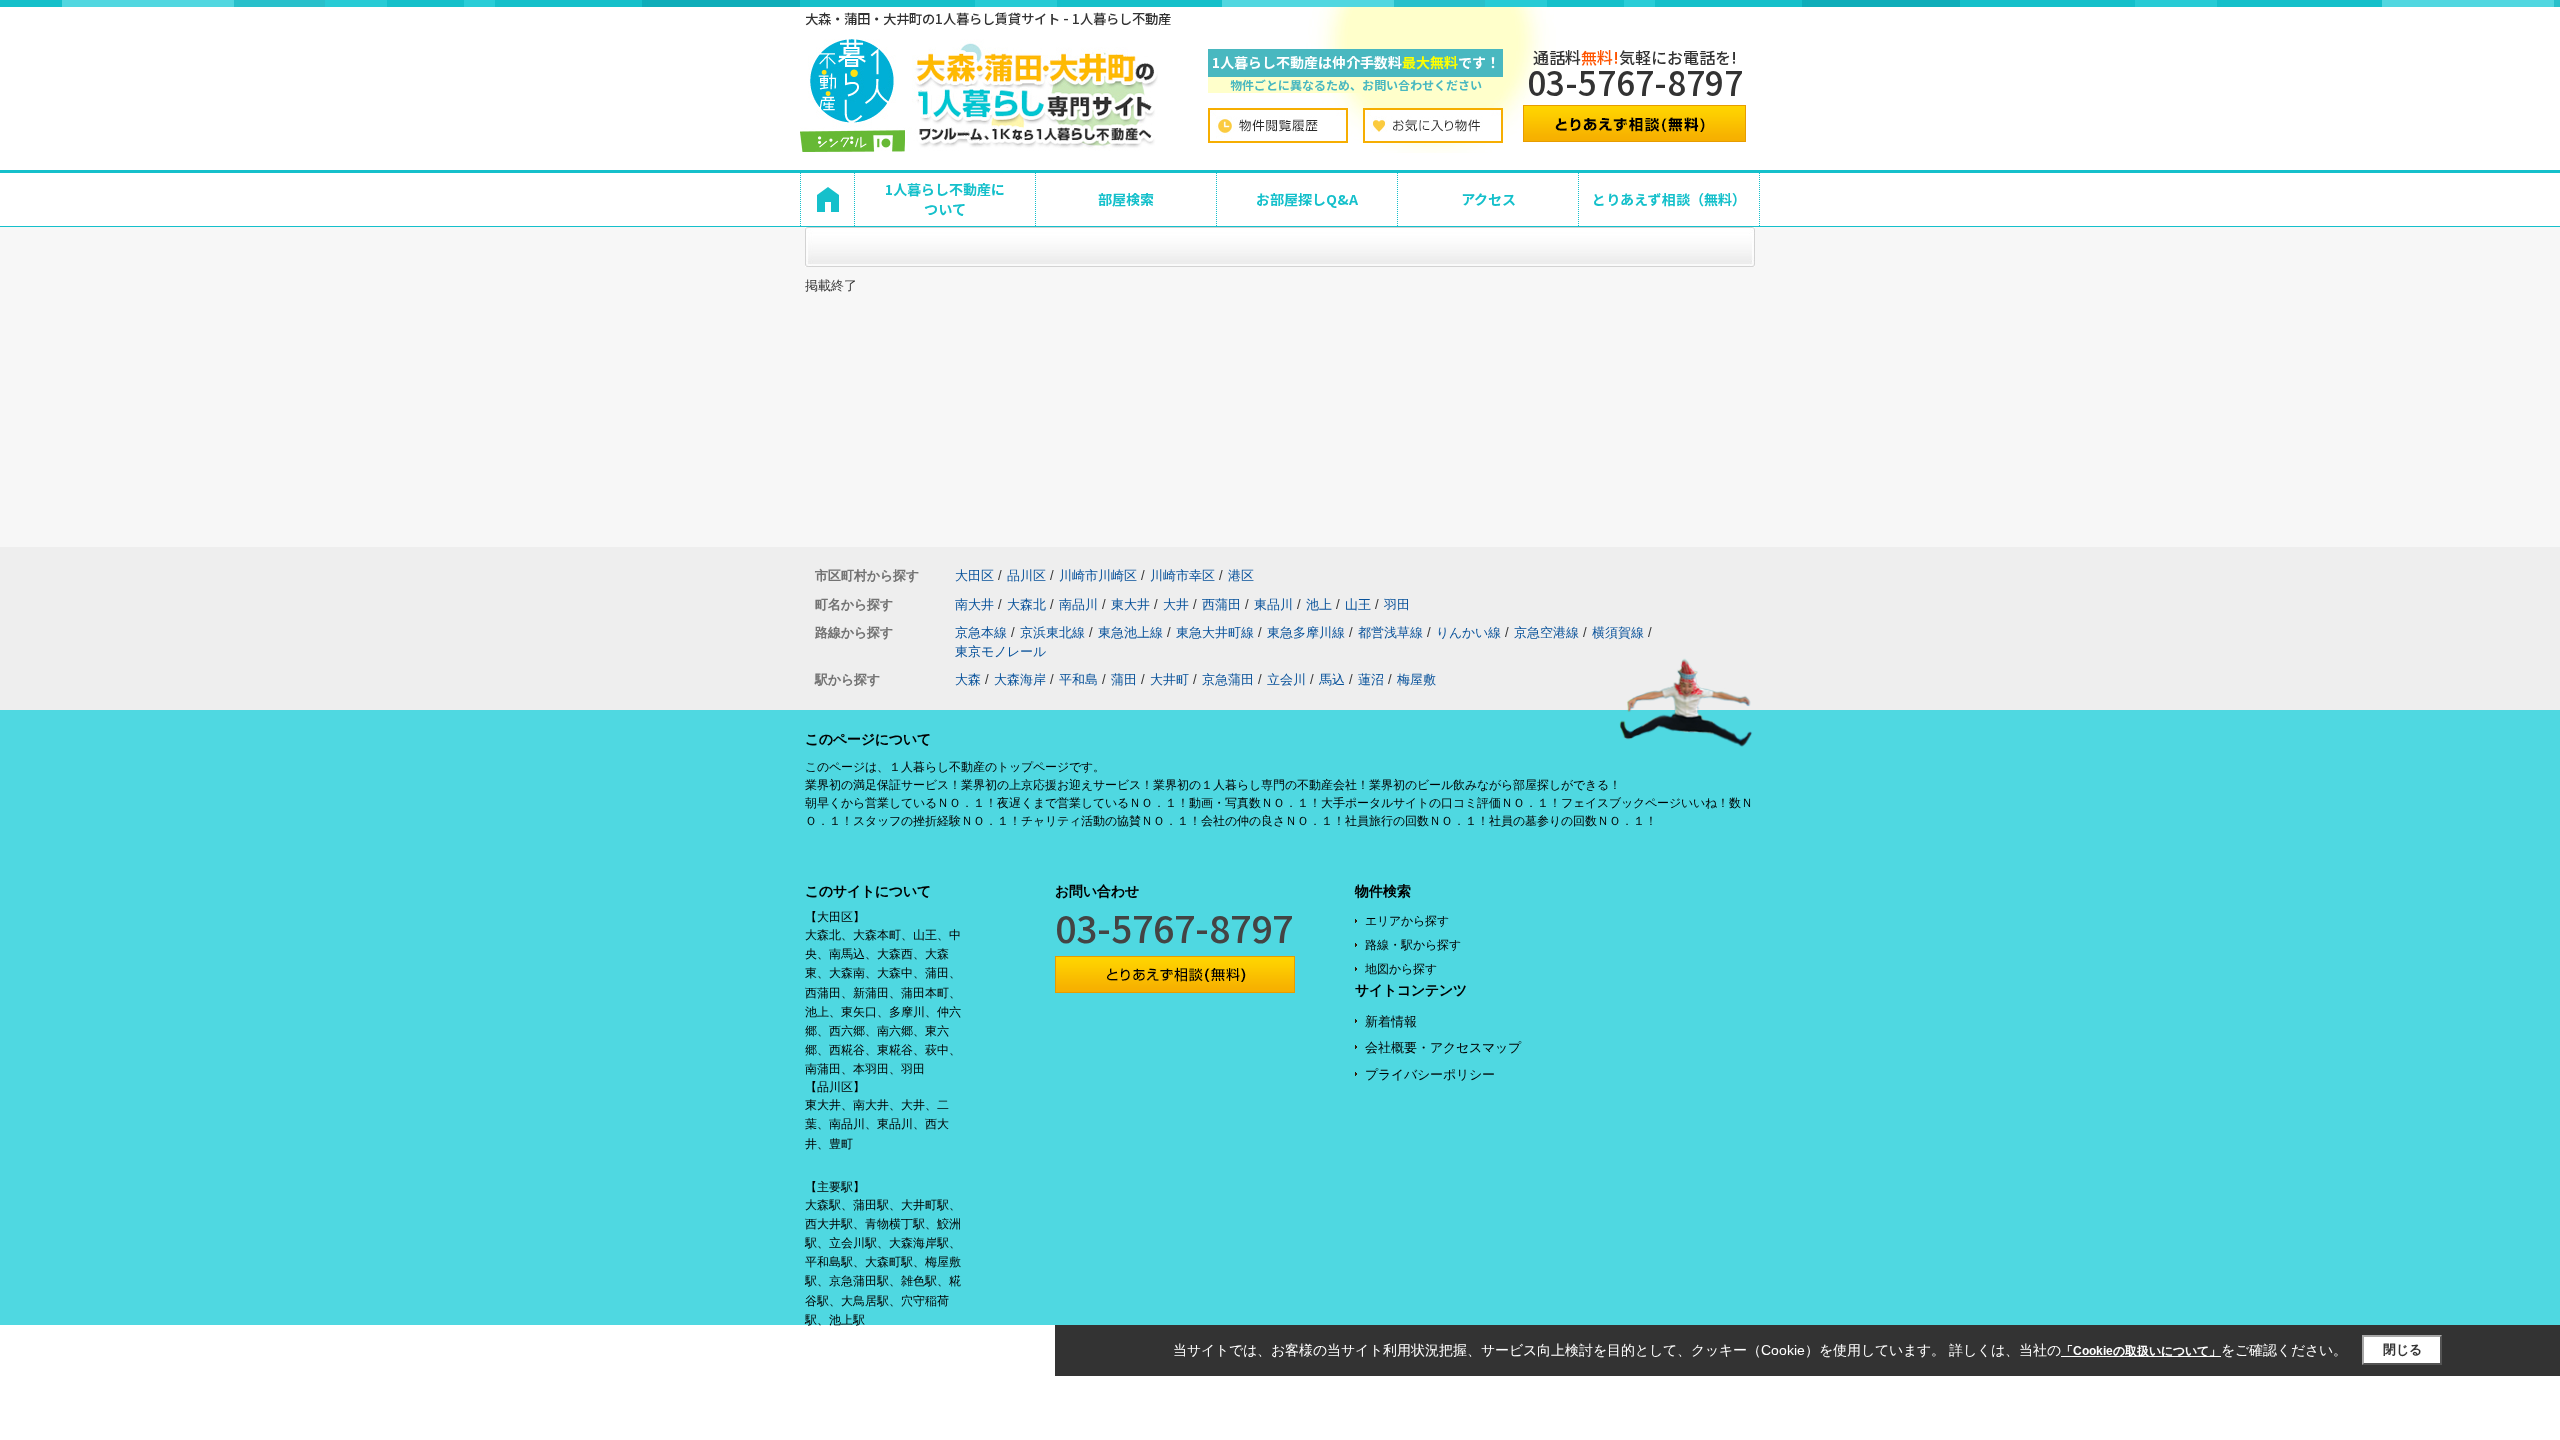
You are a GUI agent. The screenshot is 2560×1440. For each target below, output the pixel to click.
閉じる (2402, 1349)
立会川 (1286, 679)
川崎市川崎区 (1098, 575)
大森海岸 (1020, 679)
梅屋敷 (1416, 679)
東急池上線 (1130, 632)
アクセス (1488, 199)
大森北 (1026, 604)
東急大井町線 (1215, 632)
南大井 (974, 604)
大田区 (974, 575)
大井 (1176, 604)
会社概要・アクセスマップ (1443, 1047)
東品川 (1273, 604)
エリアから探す (1407, 921)
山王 (1358, 604)
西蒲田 (1221, 604)
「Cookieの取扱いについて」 (2141, 1351)
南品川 (1078, 604)
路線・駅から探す (1413, 945)
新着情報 (1391, 1021)
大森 (968, 679)
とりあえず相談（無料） (1669, 199)
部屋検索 (1126, 199)
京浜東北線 (1052, 632)
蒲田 (1124, 679)
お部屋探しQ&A (1307, 199)
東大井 (1130, 604)
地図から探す (1401, 969)
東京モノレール (1000, 651)
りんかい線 (1468, 632)
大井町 (1169, 679)
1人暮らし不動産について (945, 199)
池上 (1319, 604)
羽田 (1397, 604)
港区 (1241, 575)
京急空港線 (1546, 632)
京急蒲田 (1228, 679)
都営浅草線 (1390, 632)
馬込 (1332, 679)
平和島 (1078, 679)
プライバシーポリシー (1430, 1074)
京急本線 (981, 632)
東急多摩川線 (1306, 632)
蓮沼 (1371, 679)
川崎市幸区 (1182, 575)
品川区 (1026, 575)
